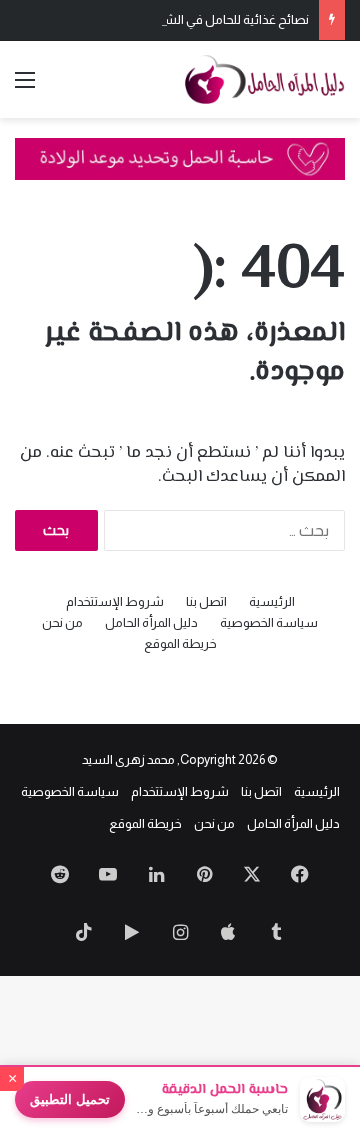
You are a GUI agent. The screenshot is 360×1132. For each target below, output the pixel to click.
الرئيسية (272, 601)
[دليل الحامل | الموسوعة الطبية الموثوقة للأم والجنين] (265, 79)
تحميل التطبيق (70, 1099)
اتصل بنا (206, 601)
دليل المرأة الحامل (151, 622)
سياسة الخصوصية (269, 622)
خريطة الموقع (180, 643)
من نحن (62, 622)
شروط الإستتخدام (115, 601)
